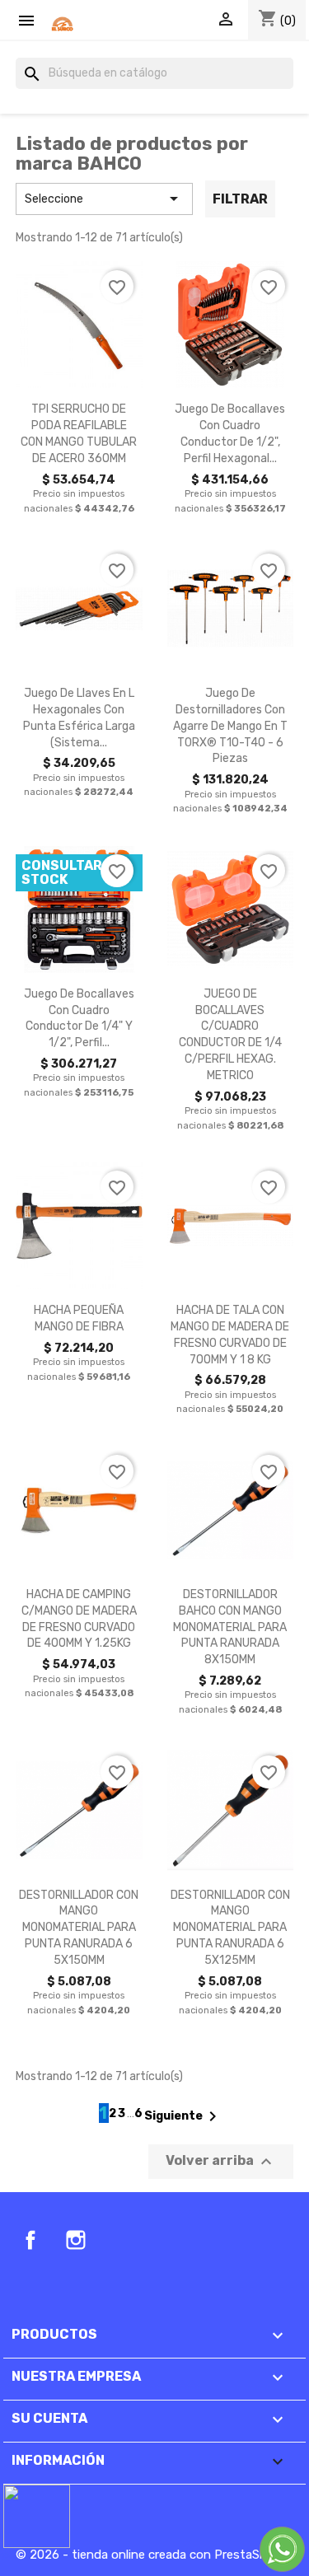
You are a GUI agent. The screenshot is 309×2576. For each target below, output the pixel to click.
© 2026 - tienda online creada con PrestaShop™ (152, 2555)
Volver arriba (221, 2162)
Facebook (30, 2240)
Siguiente (183, 2116)
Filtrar (240, 199)
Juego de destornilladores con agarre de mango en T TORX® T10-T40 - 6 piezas (230, 726)
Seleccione (104, 199)
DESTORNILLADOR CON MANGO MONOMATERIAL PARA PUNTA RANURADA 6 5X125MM (230, 1928)
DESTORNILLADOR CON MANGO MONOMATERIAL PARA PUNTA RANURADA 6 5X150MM (79, 1928)
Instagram (76, 2240)
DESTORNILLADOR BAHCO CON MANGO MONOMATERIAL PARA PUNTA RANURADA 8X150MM (230, 1627)
